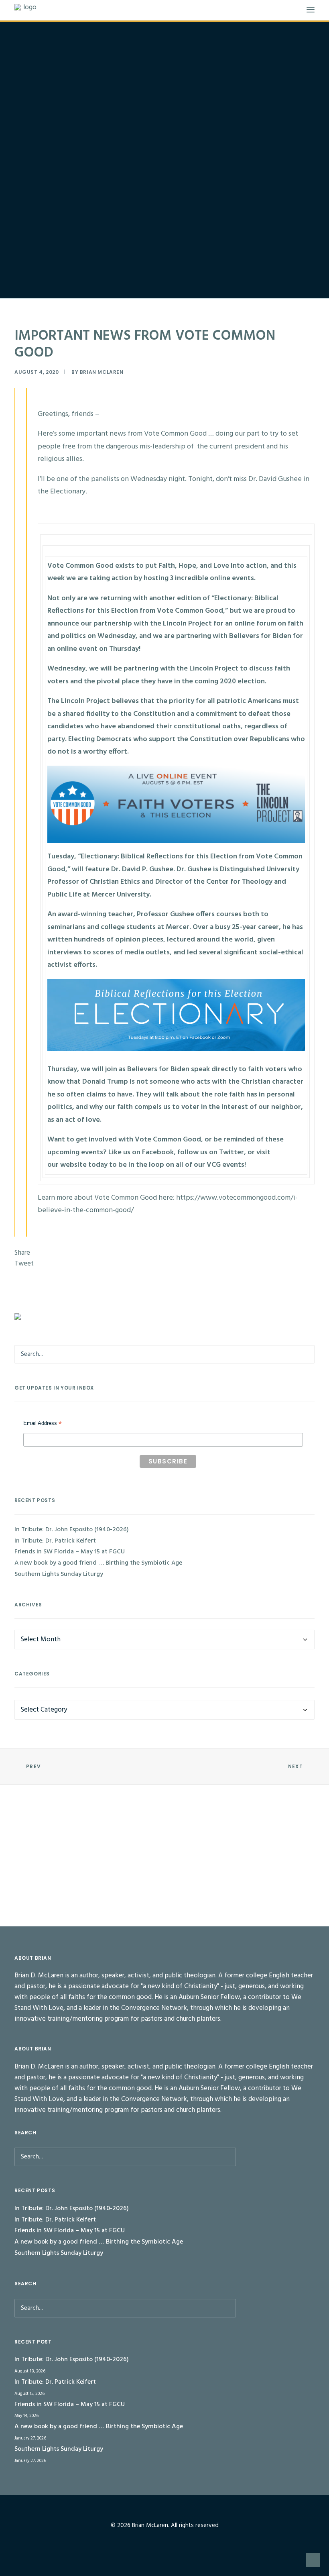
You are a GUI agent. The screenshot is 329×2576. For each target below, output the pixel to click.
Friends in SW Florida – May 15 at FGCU (70, 1552)
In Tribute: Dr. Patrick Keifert (55, 1541)
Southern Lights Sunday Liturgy (59, 1574)
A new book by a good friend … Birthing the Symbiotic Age (98, 1563)
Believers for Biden (158, 1069)
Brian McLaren (102, 372)
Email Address (43, 1424)
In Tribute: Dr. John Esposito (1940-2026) (72, 1530)
